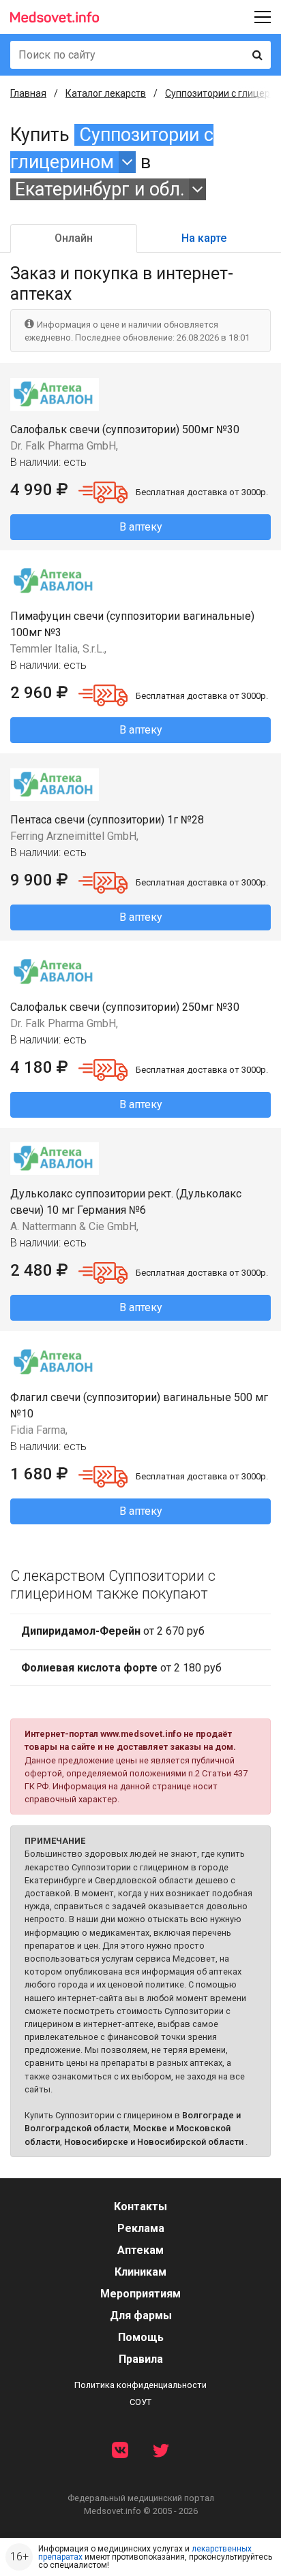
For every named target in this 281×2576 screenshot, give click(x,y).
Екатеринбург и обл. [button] (100, 189)
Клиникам (140, 2272)
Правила (141, 2359)
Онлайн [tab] (74, 238)
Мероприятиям (140, 2294)
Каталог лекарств (106, 93)
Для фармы (141, 2315)
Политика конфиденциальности (140, 2385)
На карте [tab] (204, 238)
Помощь (141, 2337)
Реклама (141, 2228)
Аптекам (140, 2250)
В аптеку (141, 527)
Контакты (140, 2206)
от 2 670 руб (113, 1631)
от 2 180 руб (121, 1668)
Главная (28, 93)
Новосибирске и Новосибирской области (154, 2142)
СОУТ (140, 2402)
